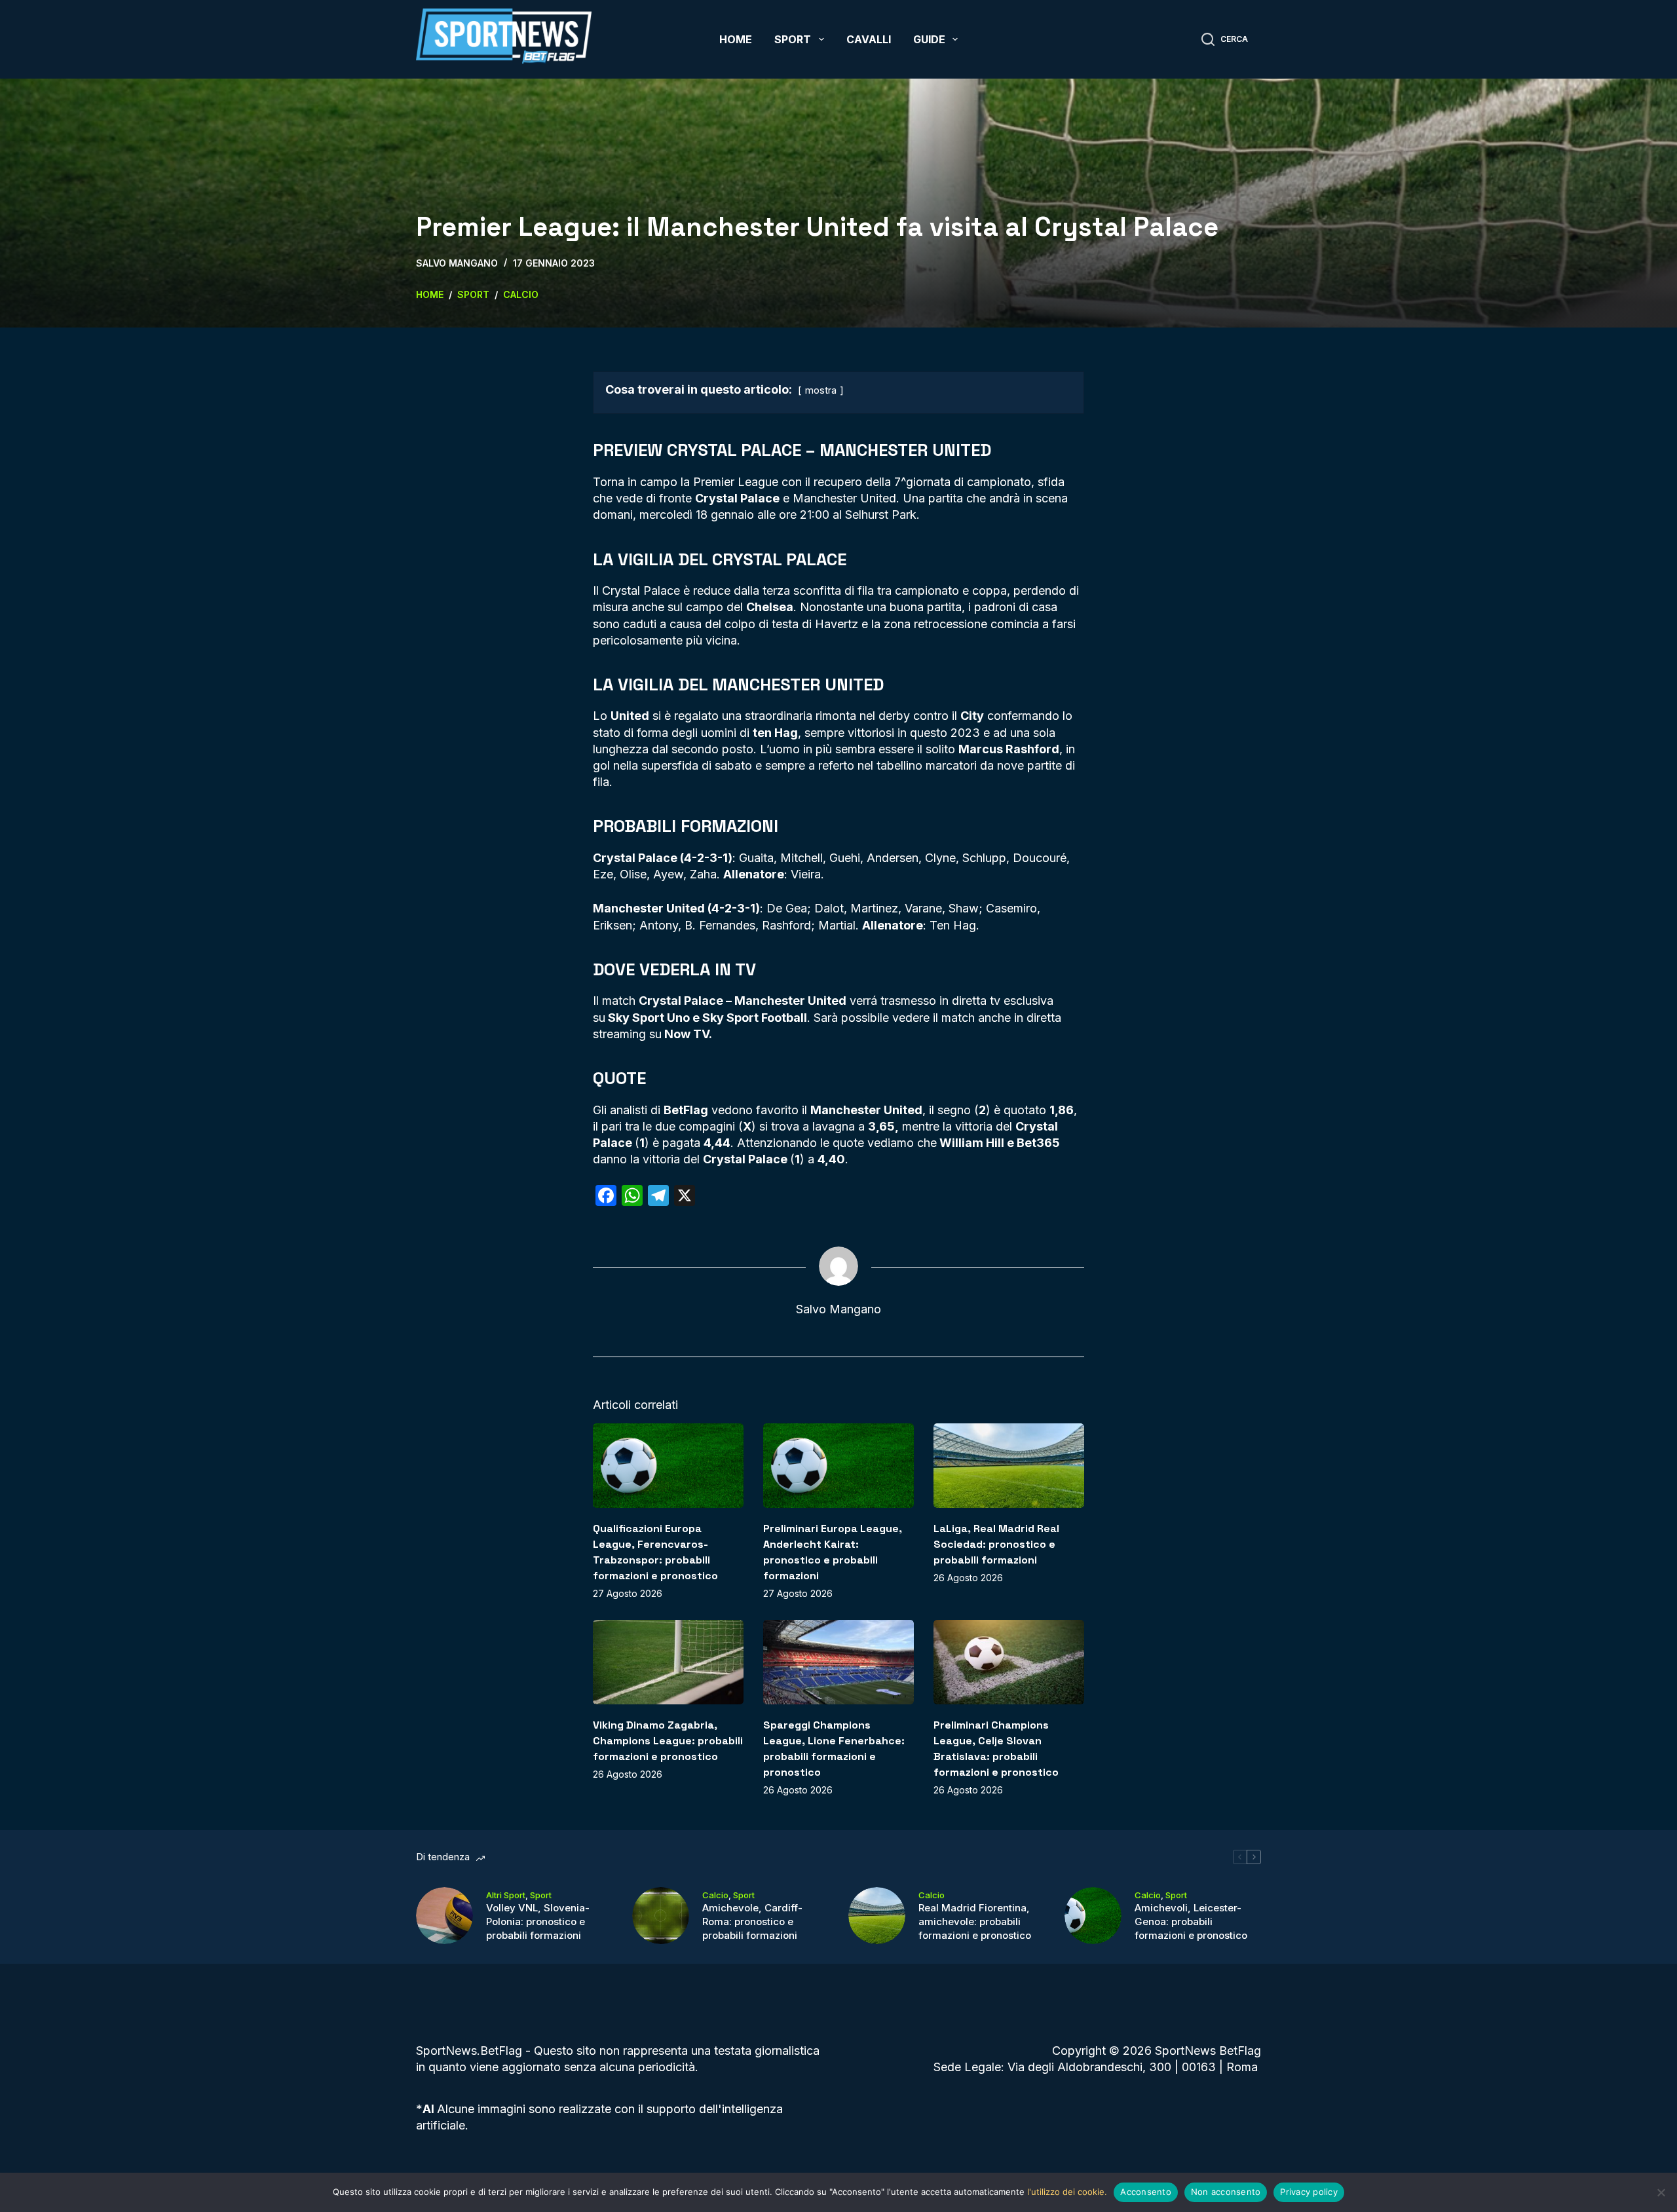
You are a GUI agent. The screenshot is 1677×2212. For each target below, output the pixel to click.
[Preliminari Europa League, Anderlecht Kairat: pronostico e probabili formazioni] (838, 1466)
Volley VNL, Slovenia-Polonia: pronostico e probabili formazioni (538, 1921)
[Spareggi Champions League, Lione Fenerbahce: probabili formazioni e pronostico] (838, 1662)
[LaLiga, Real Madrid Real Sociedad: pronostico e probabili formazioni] (1009, 1466)
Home (736, 39)
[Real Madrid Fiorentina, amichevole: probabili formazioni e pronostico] (877, 1916)
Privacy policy (1309, 2192)
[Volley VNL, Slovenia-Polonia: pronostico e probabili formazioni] (444, 1916)
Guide (929, 39)
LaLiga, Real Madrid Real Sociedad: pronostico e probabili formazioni (996, 1544)
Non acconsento (1226, 2192)
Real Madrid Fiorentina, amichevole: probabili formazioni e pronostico (975, 1921)
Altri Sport (506, 1895)
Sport (793, 39)
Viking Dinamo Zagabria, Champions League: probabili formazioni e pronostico (668, 1741)
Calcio (715, 1895)
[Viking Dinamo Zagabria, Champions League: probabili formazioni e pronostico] (668, 1662)
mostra (821, 390)
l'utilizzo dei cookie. (1067, 2192)
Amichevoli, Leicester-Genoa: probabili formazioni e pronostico (1191, 1921)
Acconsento (1146, 2192)
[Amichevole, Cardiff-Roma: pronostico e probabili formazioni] (661, 1916)
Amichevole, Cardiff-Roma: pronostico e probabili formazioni (752, 1921)
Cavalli (869, 39)
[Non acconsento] (1661, 2192)
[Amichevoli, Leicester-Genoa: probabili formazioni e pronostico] (1093, 1916)
